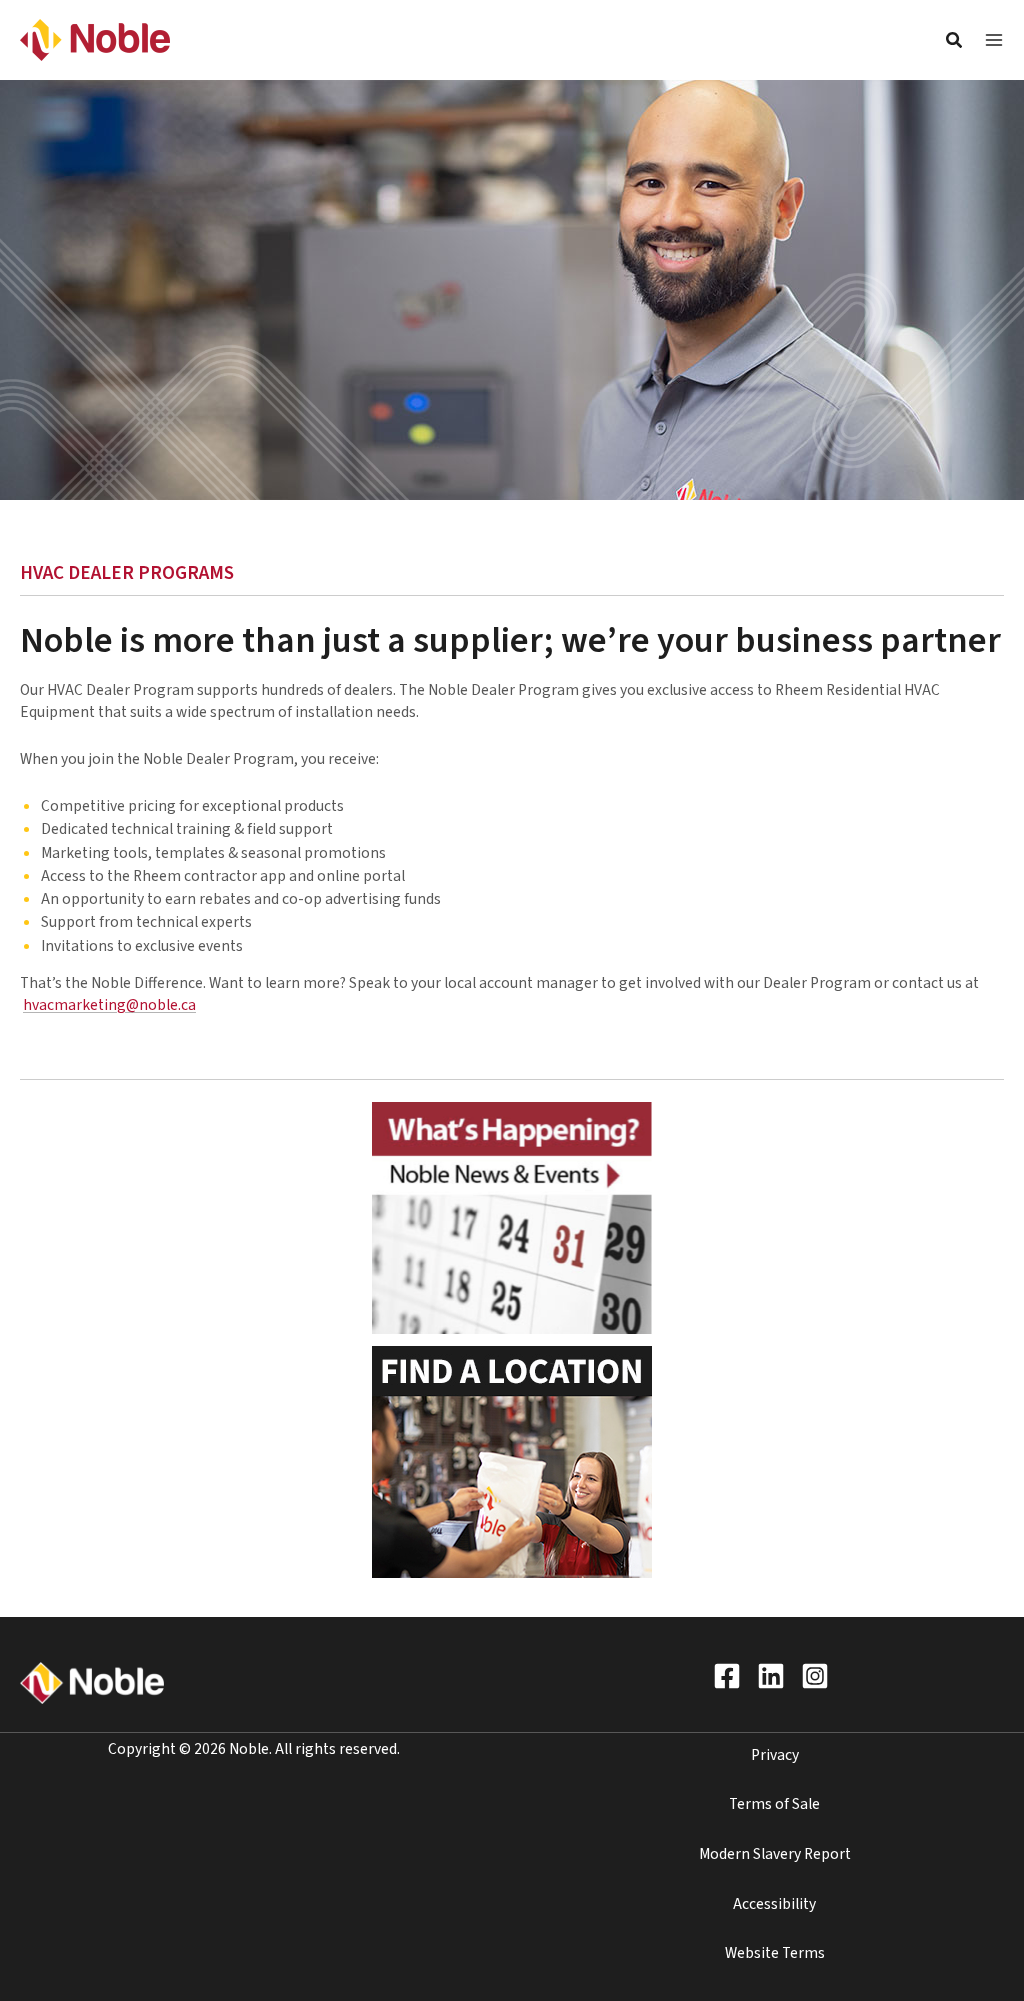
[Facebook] (727, 1676)
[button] (955, 43)
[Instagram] (815, 1676)
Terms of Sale (774, 1804)
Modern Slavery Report (775, 1854)
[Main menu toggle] (994, 40)
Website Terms (775, 1953)
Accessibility (774, 1904)
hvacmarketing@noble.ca (109, 1005)
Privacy (775, 1755)
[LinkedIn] (771, 1676)
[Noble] (95, 39)
